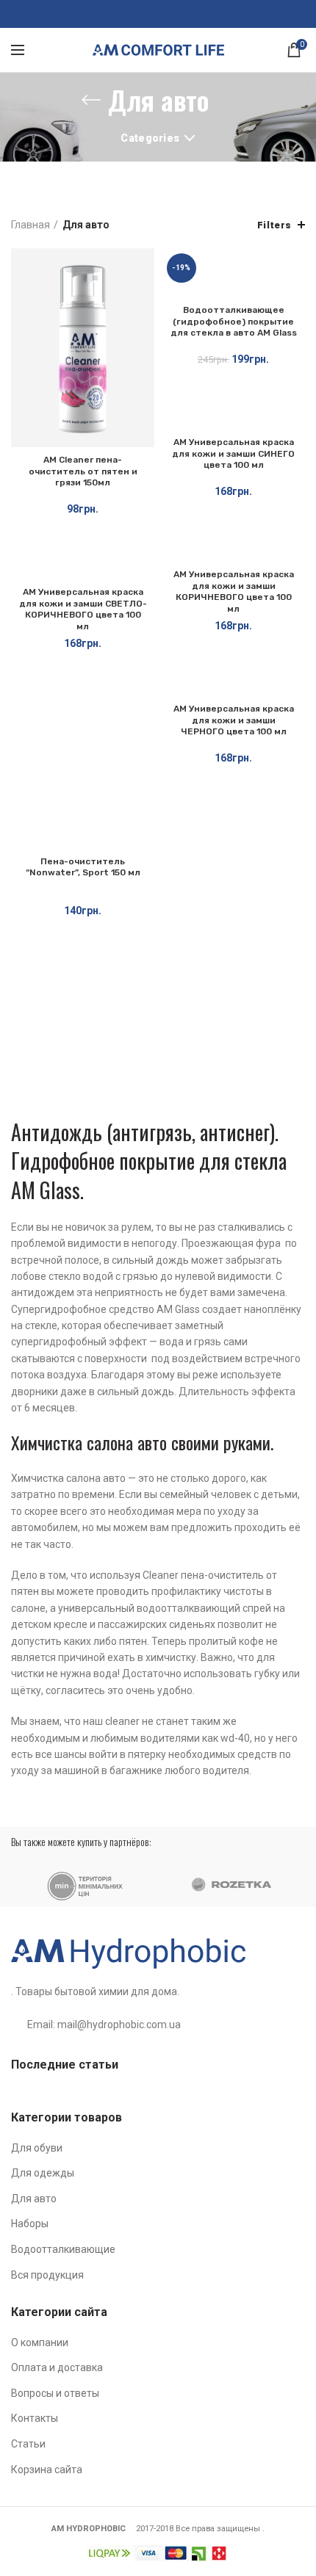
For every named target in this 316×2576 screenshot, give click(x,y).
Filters (274, 225)
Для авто (34, 2199)
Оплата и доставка (57, 2367)
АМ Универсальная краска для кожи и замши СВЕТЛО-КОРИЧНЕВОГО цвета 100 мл (83, 609)
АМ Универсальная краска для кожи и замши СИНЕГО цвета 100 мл (233, 453)
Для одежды (43, 2173)
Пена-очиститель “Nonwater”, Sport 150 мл (83, 867)
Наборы (30, 2224)
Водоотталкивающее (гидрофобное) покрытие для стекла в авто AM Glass (234, 321)
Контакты (35, 2418)
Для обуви (37, 2148)
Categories (150, 138)
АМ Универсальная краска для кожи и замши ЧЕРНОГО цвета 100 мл (234, 720)
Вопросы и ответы (55, 2393)
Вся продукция (47, 2275)
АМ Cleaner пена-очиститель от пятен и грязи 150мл (83, 471)
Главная (30, 225)
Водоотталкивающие (63, 2249)
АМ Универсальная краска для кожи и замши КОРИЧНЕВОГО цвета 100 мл (234, 591)
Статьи (28, 2444)
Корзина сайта (47, 2470)
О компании (40, 2342)
